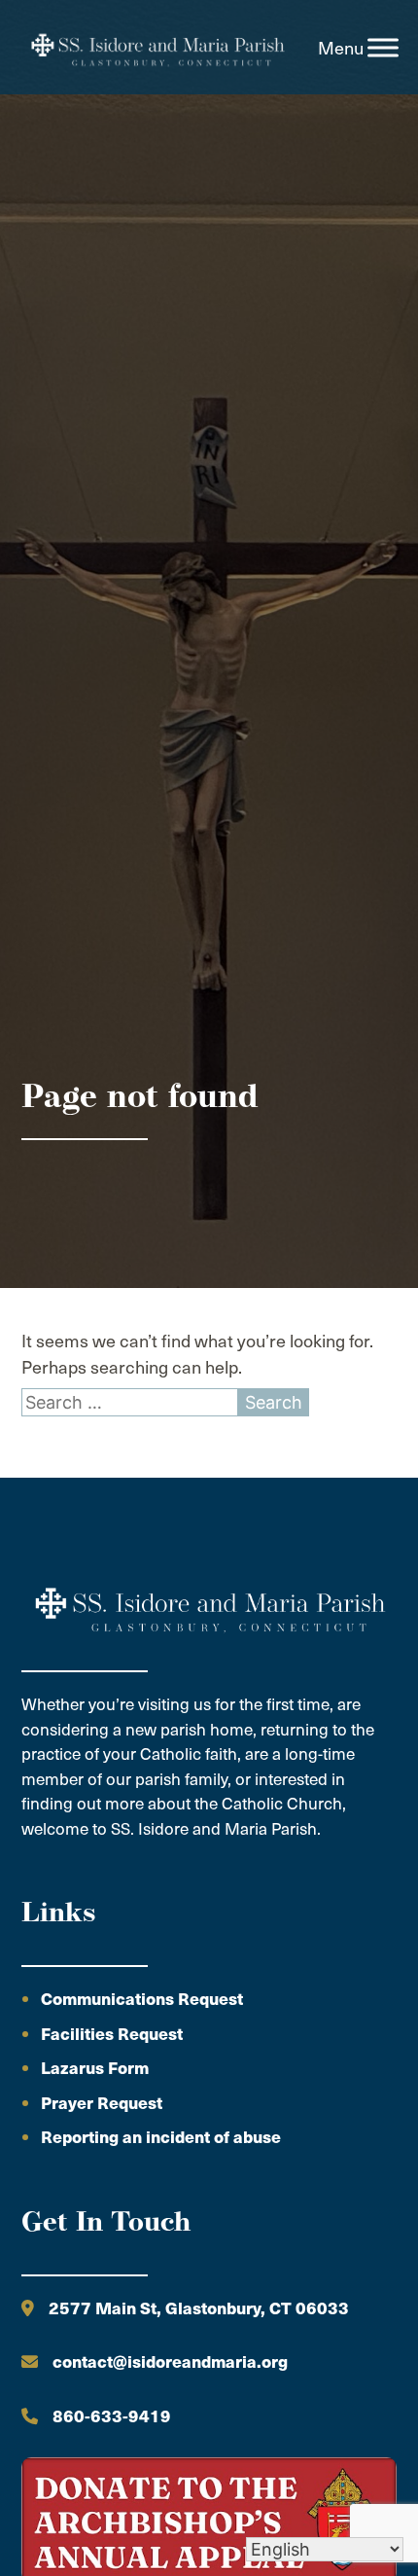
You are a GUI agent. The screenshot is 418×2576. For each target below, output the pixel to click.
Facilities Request (112, 2033)
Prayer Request (102, 2102)
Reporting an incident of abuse (161, 2136)
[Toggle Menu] (383, 48)
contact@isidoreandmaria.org (170, 2361)
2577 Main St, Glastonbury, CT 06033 (199, 2308)
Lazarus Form (95, 2067)
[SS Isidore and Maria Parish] (157, 48)
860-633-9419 (112, 2415)
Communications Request (142, 1998)
